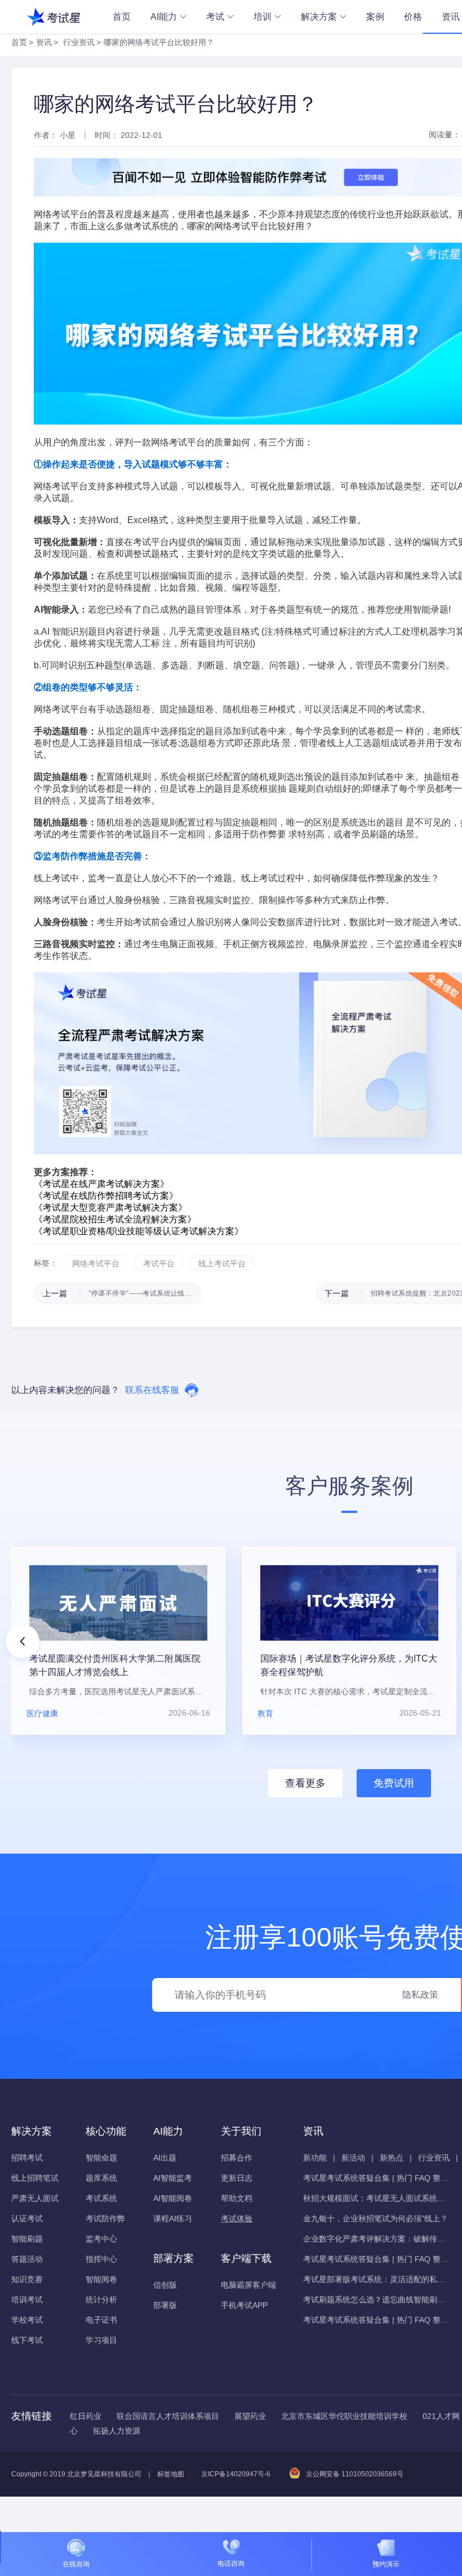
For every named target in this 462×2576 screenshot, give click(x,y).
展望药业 (250, 2416)
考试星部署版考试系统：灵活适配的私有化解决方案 (376, 2279)
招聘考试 (27, 2158)
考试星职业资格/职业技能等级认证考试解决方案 (139, 1231)
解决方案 (319, 17)
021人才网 (441, 2416)
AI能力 (164, 17)
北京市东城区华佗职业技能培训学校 (344, 2416)
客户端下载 (246, 2258)
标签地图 (171, 2474)
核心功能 (106, 2131)
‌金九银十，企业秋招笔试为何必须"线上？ (376, 2218)
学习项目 (101, 2340)
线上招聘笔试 (35, 2178)
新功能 (315, 2158)
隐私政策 (420, 1995)
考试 (215, 17)
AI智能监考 (173, 2178)
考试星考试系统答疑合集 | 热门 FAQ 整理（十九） (376, 2178)
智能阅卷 (101, 2279)
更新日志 (237, 2178)
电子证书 (101, 2320)
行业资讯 (79, 42)
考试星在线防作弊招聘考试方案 (106, 1196)
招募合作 (237, 2158)
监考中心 (101, 2239)
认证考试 (27, 2218)
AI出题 (165, 2158)
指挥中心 (101, 2259)
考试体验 (237, 2218)
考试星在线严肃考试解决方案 (101, 1184)
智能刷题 (27, 2239)
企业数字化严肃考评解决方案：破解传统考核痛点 (376, 2239)
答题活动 (27, 2259)
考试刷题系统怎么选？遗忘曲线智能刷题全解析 (376, 2300)
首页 (122, 17)
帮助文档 (237, 2198)
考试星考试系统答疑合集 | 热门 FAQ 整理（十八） (376, 2259)
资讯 (44, 42)
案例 (375, 17)
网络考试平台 (241, 226)
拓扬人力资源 (117, 2431)
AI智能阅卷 (173, 2198)
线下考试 (27, 2340)
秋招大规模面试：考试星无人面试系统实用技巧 (376, 2198)
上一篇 (123, 1293)
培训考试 (27, 2300)
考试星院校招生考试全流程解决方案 (115, 1219)
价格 (413, 17)
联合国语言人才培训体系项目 (168, 2416)
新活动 (353, 2158)
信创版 (165, 2285)
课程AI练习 (173, 2218)
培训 (263, 17)
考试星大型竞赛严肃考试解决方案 (110, 1207)
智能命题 (101, 2158)
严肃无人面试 (35, 2198)
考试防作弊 (105, 2218)
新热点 (392, 2158)
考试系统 (101, 2198)
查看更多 (305, 1783)
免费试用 (394, 1783)
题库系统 (101, 2178)
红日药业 (86, 2416)
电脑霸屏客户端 (248, 2285)
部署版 (165, 2305)
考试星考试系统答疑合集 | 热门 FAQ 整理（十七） (376, 2320)
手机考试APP (244, 2305)
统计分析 (101, 2300)
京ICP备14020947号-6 (236, 2474)
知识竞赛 (27, 2279)
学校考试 (27, 2320)
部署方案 (174, 2258)
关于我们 (241, 2131)
